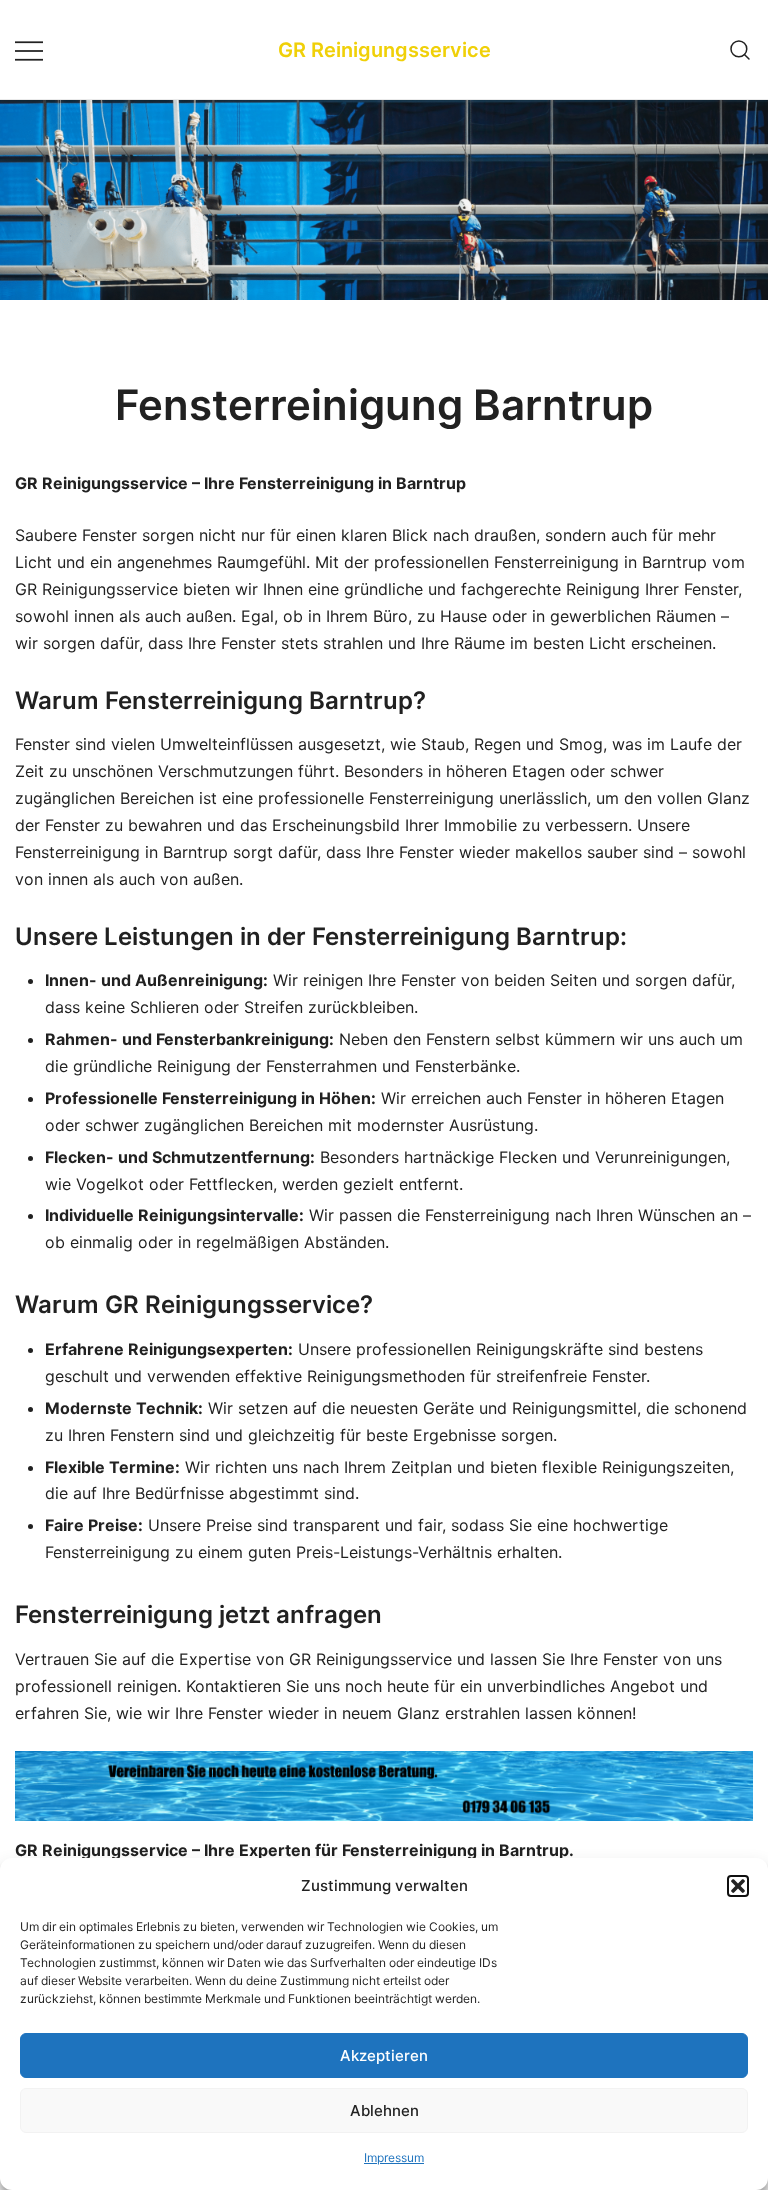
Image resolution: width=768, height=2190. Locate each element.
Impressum (394, 2157)
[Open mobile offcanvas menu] (29, 49)
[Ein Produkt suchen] (740, 49)
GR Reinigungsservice (384, 50)
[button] (738, 1886)
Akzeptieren (384, 2055)
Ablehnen (384, 2110)
